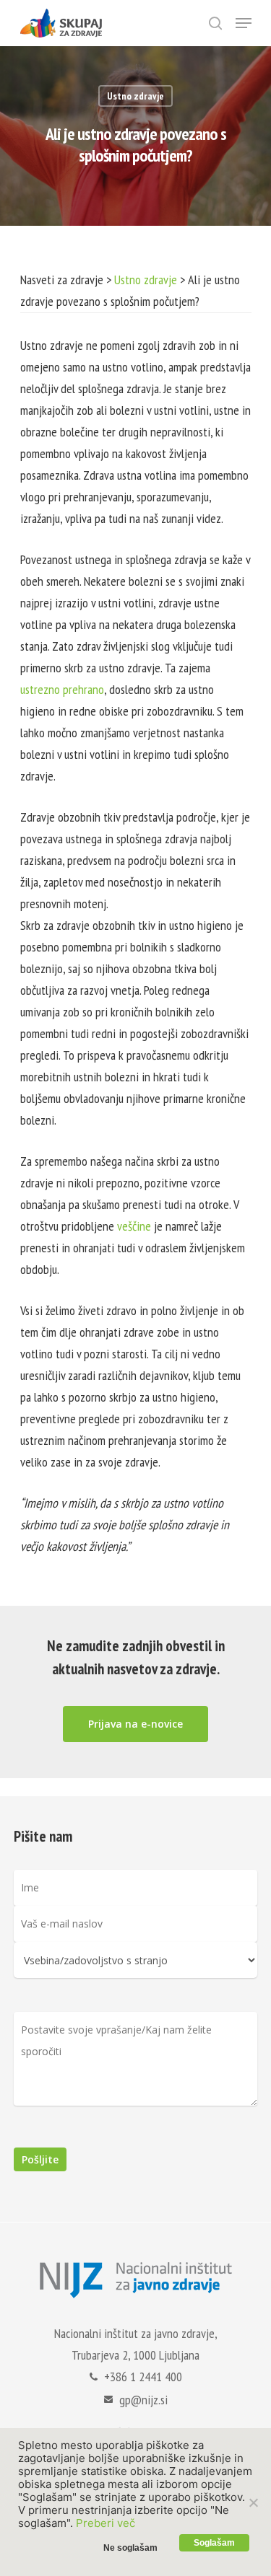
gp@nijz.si (143, 2400)
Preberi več (106, 2523)
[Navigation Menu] (244, 23)
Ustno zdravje (135, 96)
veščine (134, 1226)
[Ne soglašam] (253, 2502)
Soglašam (214, 2543)
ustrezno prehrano (62, 689)
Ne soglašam (130, 2548)
